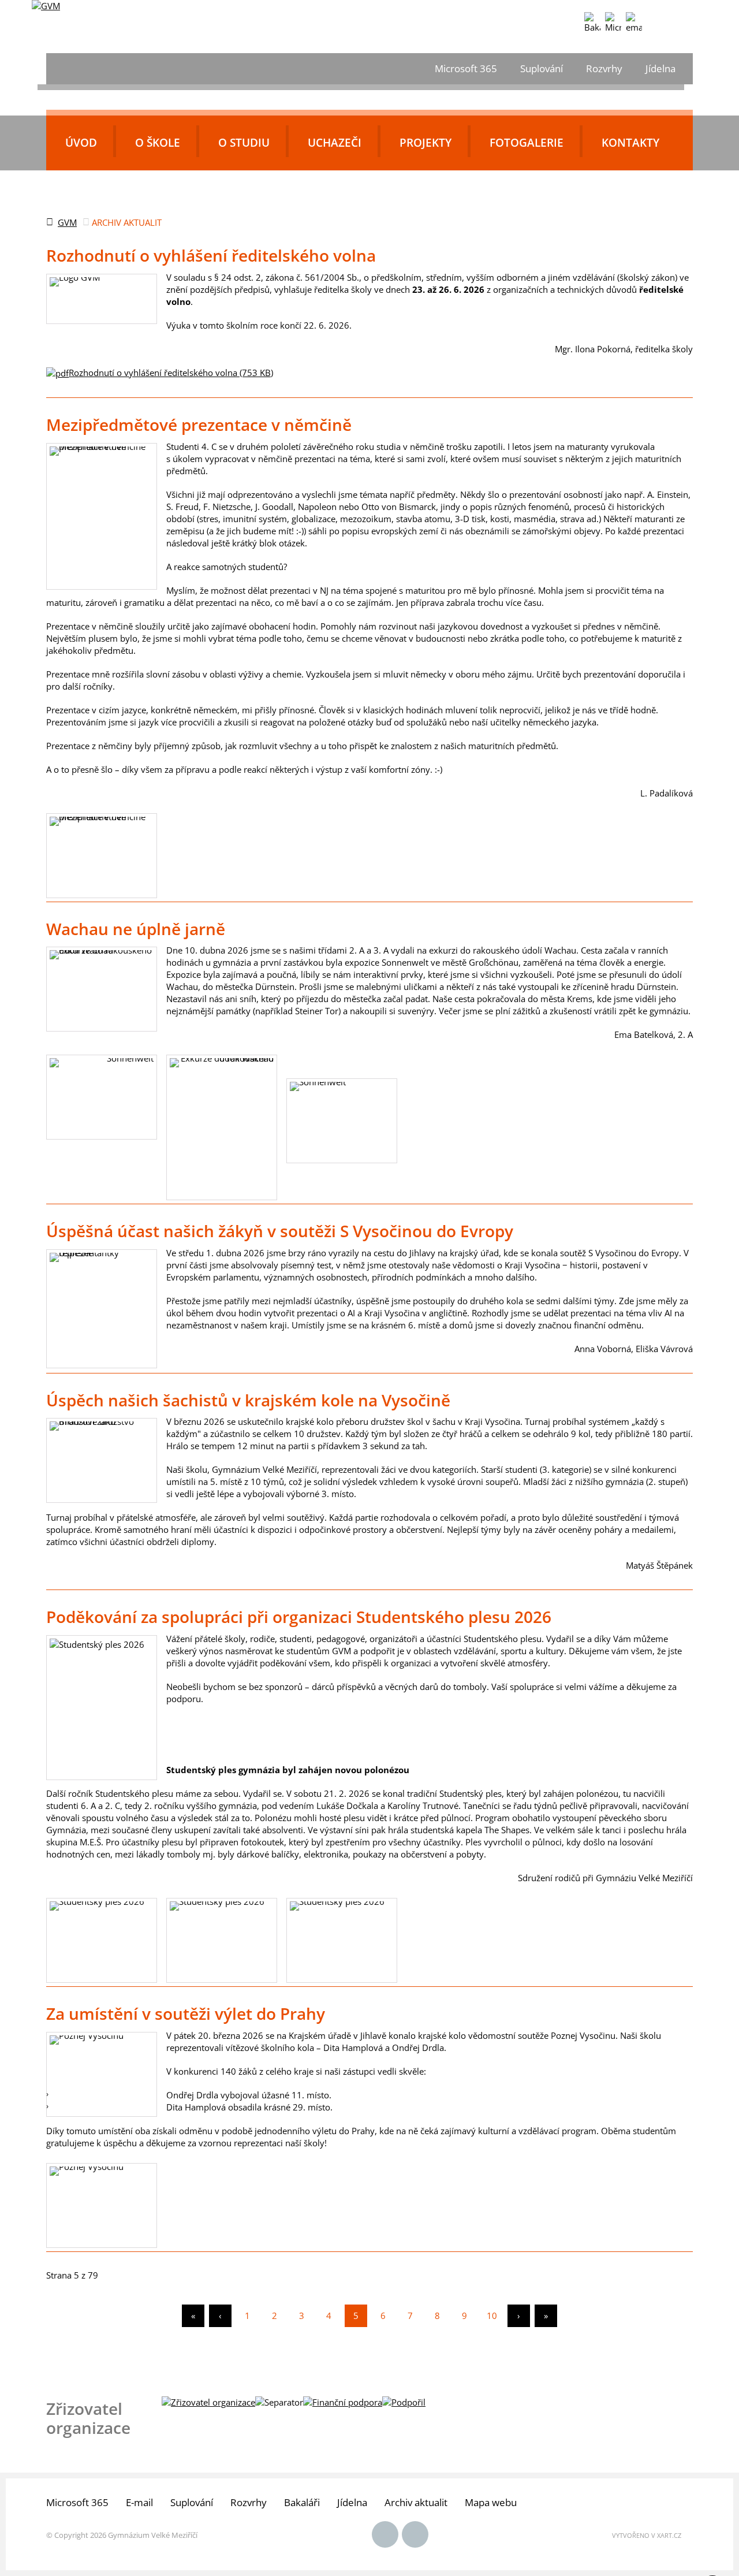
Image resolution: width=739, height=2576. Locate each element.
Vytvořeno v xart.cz (647, 2535)
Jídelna (660, 68)
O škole (158, 143)
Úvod (81, 143)
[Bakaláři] (592, 23)
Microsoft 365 (466, 68)
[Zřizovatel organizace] (208, 2402)
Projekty (426, 143)
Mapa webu (491, 2502)
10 (492, 2316)
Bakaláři (302, 2502)
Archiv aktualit (416, 2502)
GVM (67, 222)
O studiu (244, 143)
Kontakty (630, 143)
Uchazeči (335, 143)
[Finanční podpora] (343, 2402)
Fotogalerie (527, 143)
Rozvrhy (604, 68)
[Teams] (613, 23)
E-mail (139, 2502)
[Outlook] (634, 23)
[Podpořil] (404, 2402)
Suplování (542, 68)
